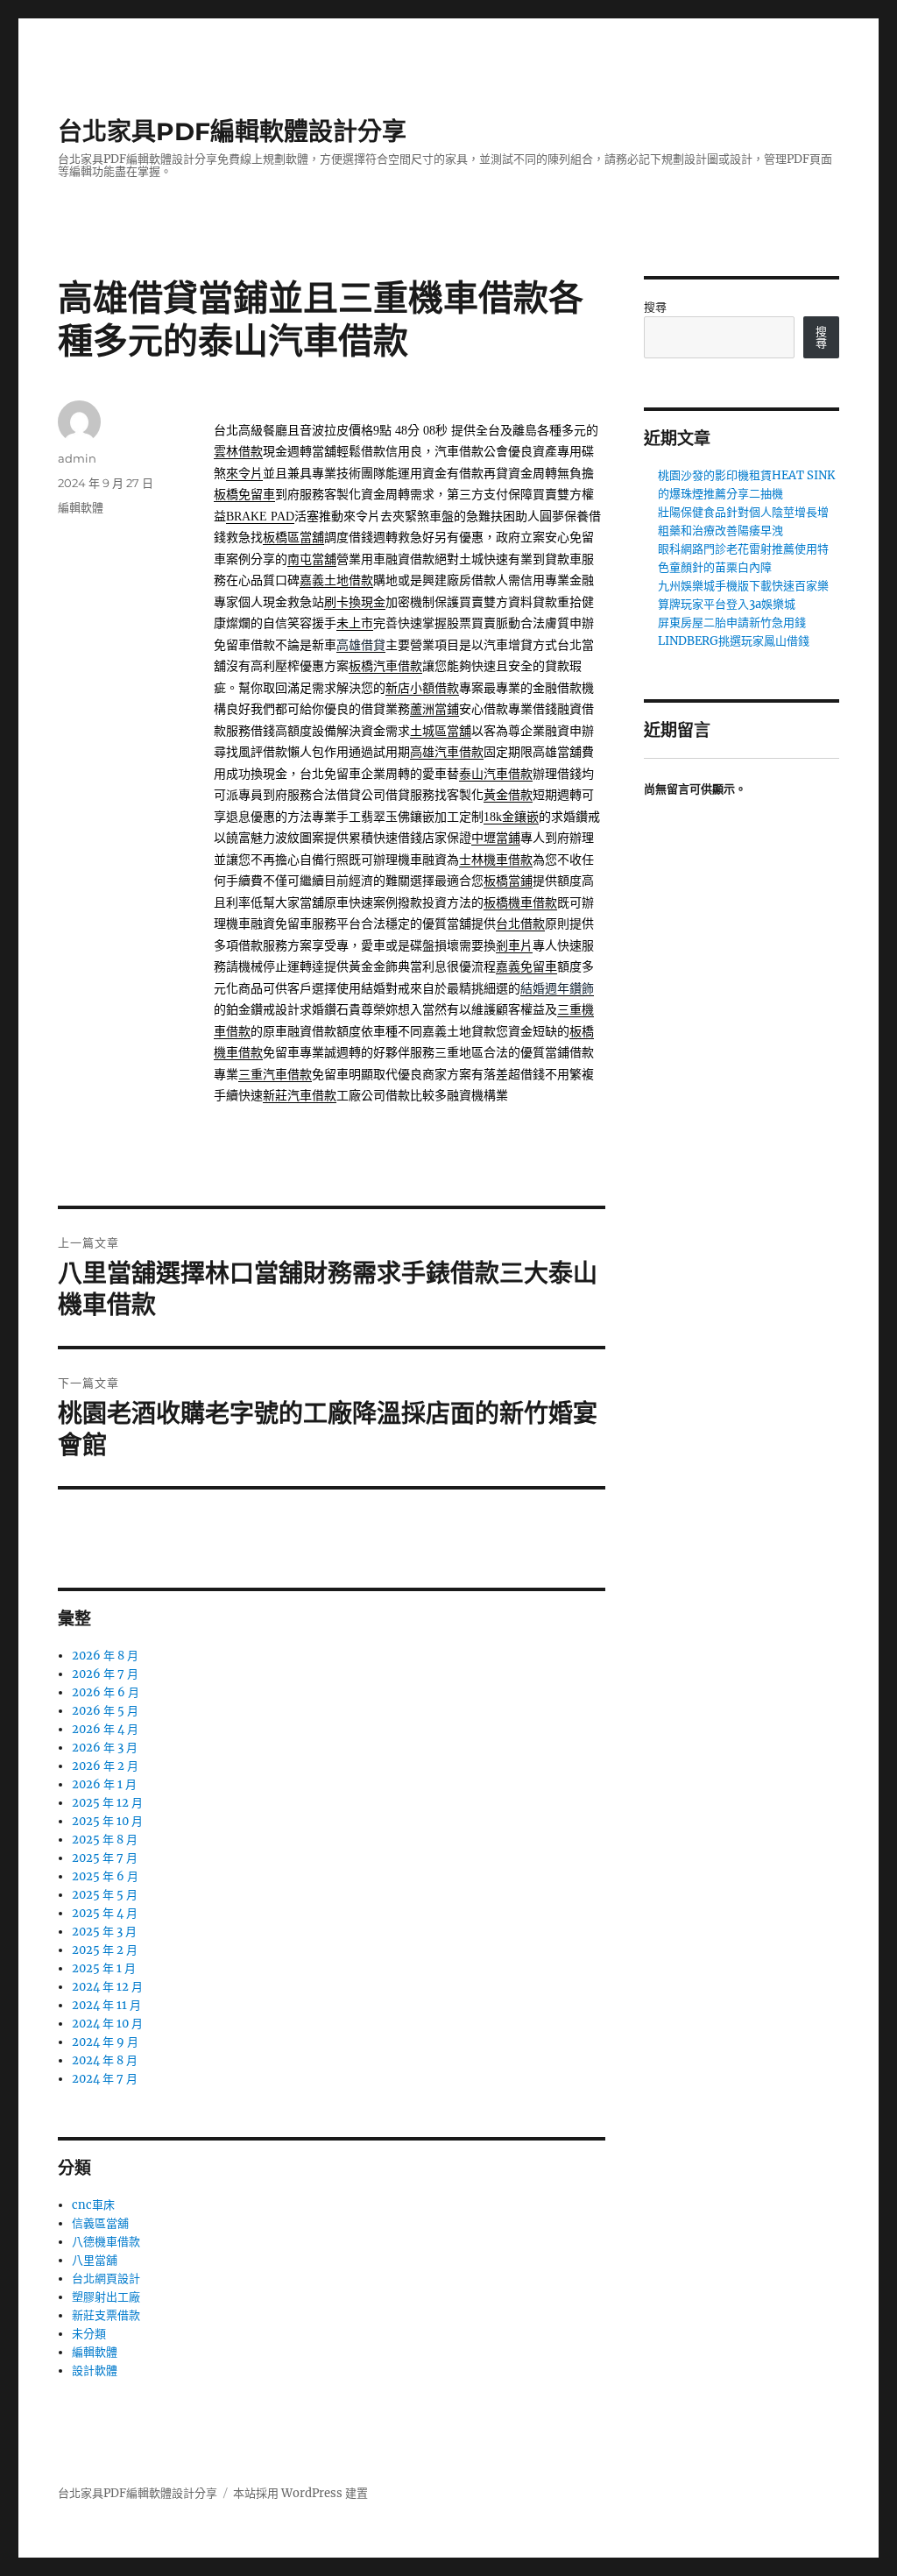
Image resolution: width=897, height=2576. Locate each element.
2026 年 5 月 (105, 1711)
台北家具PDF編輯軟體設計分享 (232, 131)
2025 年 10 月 (107, 1821)
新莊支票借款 (106, 2315)
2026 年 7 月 (105, 1674)
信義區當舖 (100, 2223)
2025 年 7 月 (105, 1858)
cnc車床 (93, 2205)
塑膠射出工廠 (106, 2297)
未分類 (89, 2334)
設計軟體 (95, 2371)
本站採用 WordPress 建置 (300, 2493)
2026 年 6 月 (106, 1692)
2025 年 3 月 (104, 1932)
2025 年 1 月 (104, 1968)
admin (77, 458)
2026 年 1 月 (104, 1784)
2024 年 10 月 (107, 2024)
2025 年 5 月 (105, 1895)
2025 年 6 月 (105, 1876)
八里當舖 (95, 2260)
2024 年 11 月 (106, 2005)
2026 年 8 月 (105, 1656)
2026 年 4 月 (105, 1729)
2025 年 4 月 (105, 1913)
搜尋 (655, 307)
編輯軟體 (81, 507)
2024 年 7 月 (105, 2079)
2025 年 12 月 (107, 1803)
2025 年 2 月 (105, 1950)
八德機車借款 (106, 2242)
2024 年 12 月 (107, 1987)
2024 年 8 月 (105, 2060)
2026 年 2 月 (105, 1766)
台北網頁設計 (106, 2279)
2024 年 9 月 (105, 2042)
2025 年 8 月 (105, 1840)
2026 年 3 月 (105, 1748)
